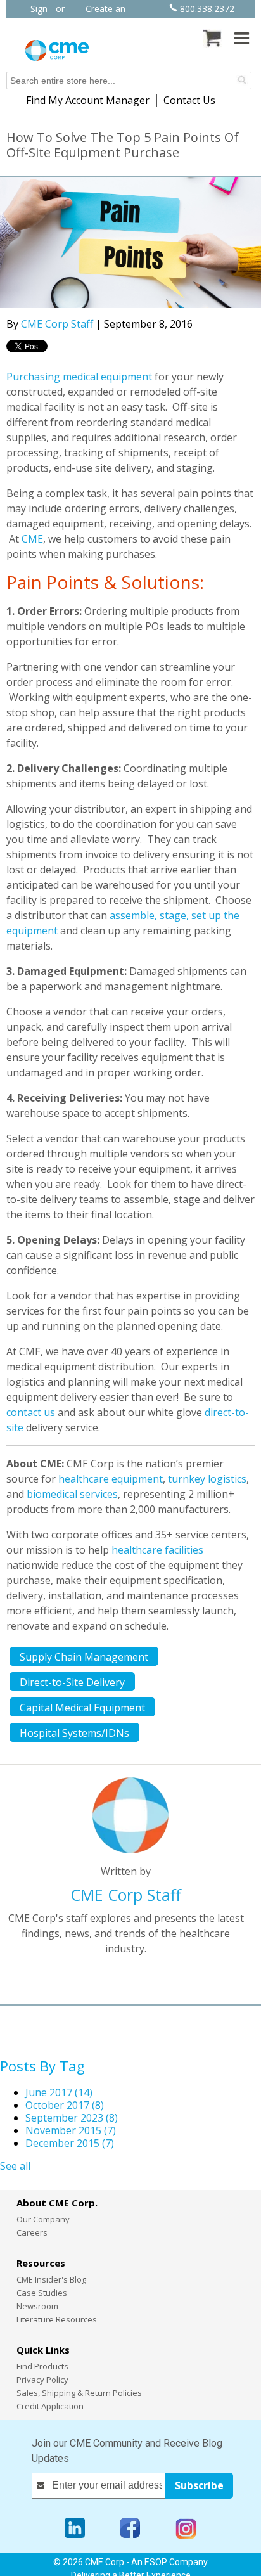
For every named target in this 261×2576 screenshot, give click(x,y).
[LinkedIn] (75, 2529)
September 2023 (72, 2118)
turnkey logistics (207, 1479)
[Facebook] (130, 2529)
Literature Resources (57, 2319)
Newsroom (37, 2306)
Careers (32, 2232)
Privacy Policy (42, 2380)
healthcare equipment (111, 1479)
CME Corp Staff (57, 324)
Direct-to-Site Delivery (72, 1682)
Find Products (42, 2366)
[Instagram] (186, 2529)
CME (32, 539)
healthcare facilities (157, 1550)
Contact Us (189, 100)
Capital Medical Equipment (82, 1708)
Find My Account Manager (88, 100)
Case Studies (42, 2293)
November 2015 (71, 2130)
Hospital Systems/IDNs (74, 1733)
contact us (31, 1412)
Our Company (43, 2219)
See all (15, 2166)
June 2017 (59, 2092)
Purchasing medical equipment (79, 377)
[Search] (242, 80)
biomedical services (72, 1494)
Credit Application (50, 2406)
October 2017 (65, 2105)
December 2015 (70, 2143)
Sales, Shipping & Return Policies (79, 2393)
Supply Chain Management (84, 1657)
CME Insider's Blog (51, 2279)
